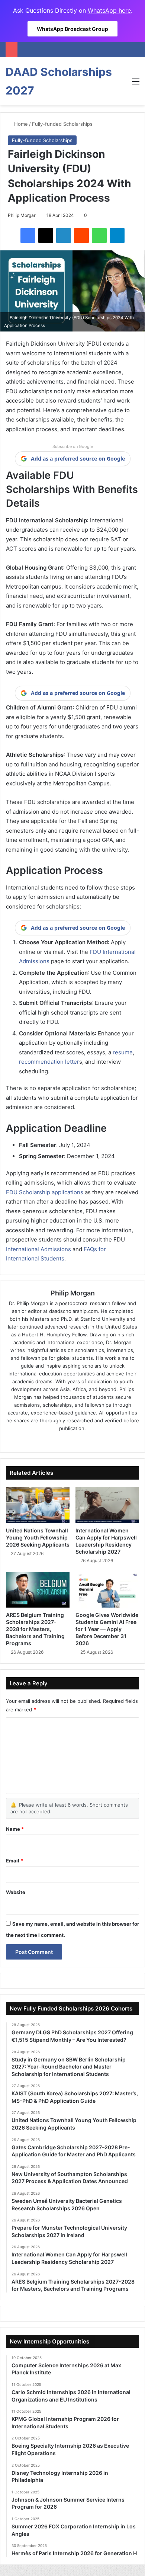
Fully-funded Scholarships (62, 124)
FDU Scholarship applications (45, 1192)
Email (14, 1861)
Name (15, 1829)
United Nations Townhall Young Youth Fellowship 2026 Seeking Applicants (38, 1537)
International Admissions (38, 1249)
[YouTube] (93, 1441)
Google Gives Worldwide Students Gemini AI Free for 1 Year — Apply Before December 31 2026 (107, 1629)
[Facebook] (28, 236)
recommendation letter (49, 1062)
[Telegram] (117, 236)
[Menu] (136, 84)
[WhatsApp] (99, 236)
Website (16, 1892)
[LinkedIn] (64, 236)
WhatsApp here (109, 10)
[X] (46, 236)
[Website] (52, 1441)
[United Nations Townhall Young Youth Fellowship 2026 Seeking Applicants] (38, 1505)
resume (123, 1052)
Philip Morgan (22, 215)
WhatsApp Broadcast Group (72, 29)
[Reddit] (81, 236)
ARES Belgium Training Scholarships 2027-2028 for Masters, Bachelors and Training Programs (35, 1629)
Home (20, 124)
